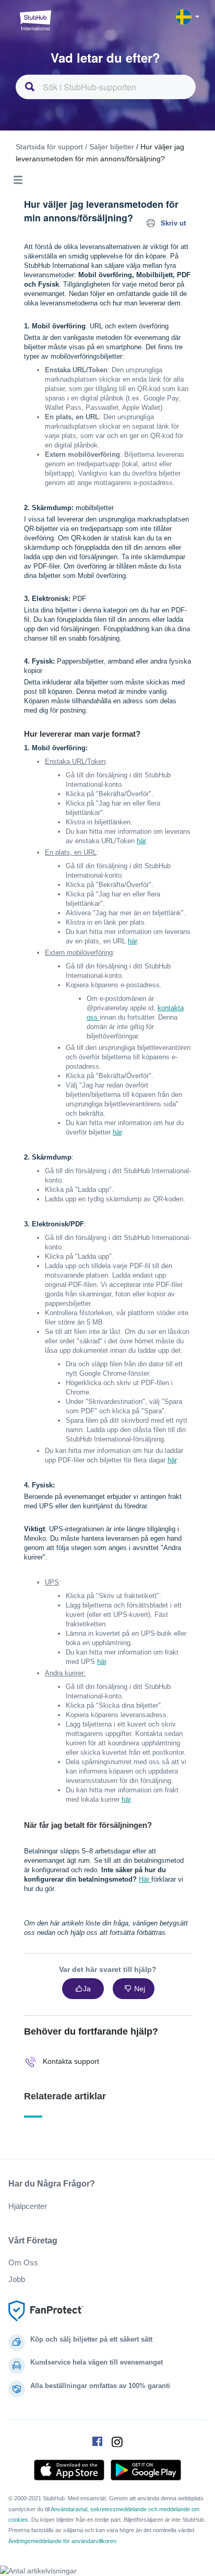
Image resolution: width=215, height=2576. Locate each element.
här (141, 841)
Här (145, 1879)
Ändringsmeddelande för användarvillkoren (62, 2541)
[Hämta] (88, 1321)
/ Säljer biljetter (110, 147)
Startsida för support (49, 147)
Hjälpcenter (28, 2206)
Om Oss (23, 2262)
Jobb (17, 2279)
